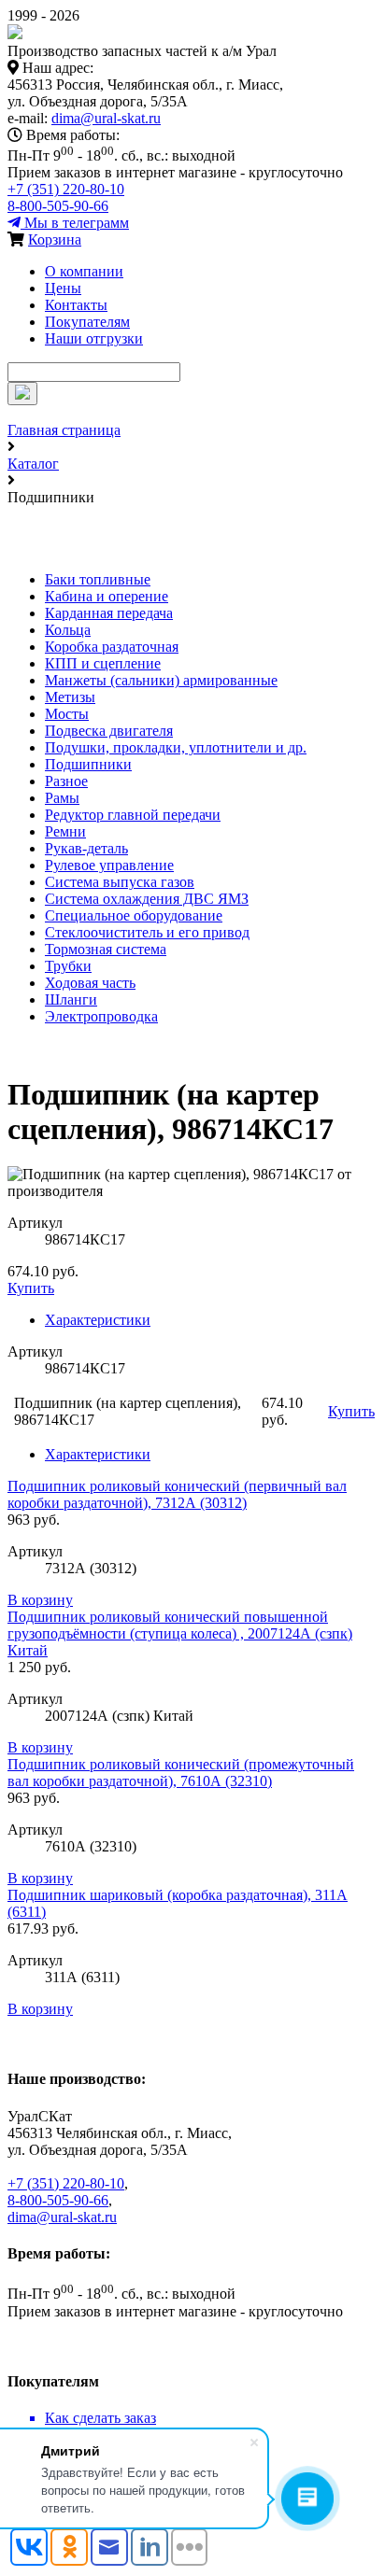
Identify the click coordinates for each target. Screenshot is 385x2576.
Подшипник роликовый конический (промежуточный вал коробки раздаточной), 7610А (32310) (181, 1773)
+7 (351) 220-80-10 (66, 189)
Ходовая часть (90, 983)
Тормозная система (106, 949)
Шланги (71, 999)
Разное (66, 781)
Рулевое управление (109, 865)
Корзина (55, 239)
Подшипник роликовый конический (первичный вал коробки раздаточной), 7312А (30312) (177, 1494)
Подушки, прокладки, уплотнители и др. (176, 747)
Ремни (65, 831)
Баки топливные (98, 579)
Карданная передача (109, 613)
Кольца (68, 630)
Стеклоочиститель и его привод (147, 932)
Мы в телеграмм (75, 223)
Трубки (68, 966)
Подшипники (88, 764)
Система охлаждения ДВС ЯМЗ (147, 899)
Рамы (62, 798)
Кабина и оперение (107, 596)
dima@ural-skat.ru (106, 118)
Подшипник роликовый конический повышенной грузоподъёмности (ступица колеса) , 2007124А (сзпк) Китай (180, 1633)
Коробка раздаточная (112, 647)
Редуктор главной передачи (133, 815)
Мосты (67, 714)
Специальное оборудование (134, 915)
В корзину (40, 1600)
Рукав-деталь (86, 848)
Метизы (70, 697)
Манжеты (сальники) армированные (161, 680)
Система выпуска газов (120, 882)
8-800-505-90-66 (58, 206)
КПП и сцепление (103, 663)
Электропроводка (101, 1016)
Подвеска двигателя (109, 731)
